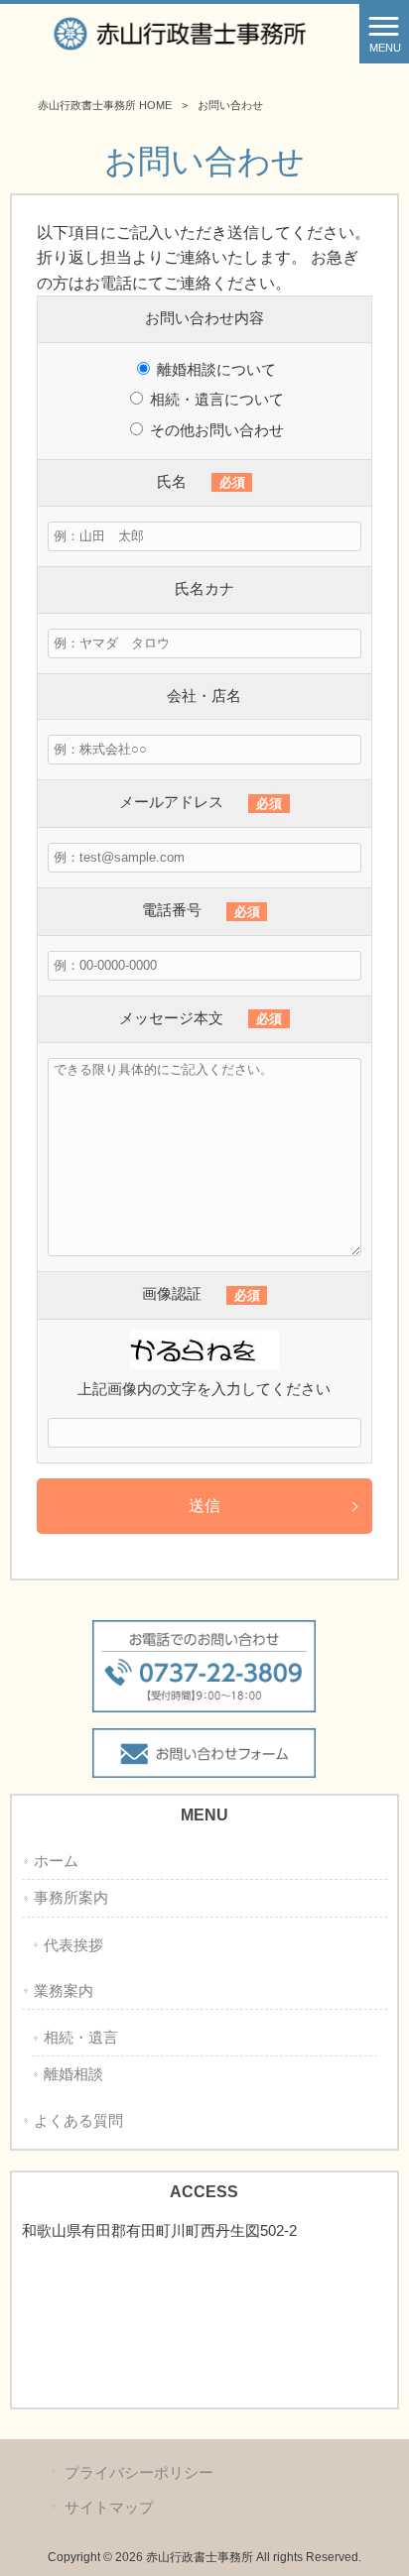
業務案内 (64, 1991)
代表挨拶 (73, 1945)
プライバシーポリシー (139, 2473)
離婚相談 (73, 2074)
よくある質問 (78, 2121)
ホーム (56, 1861)
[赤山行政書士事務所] (179, 32)
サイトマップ (109, 2508)
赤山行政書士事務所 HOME (105, 105)
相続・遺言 (81, 2038)
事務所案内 (71, 1898)
